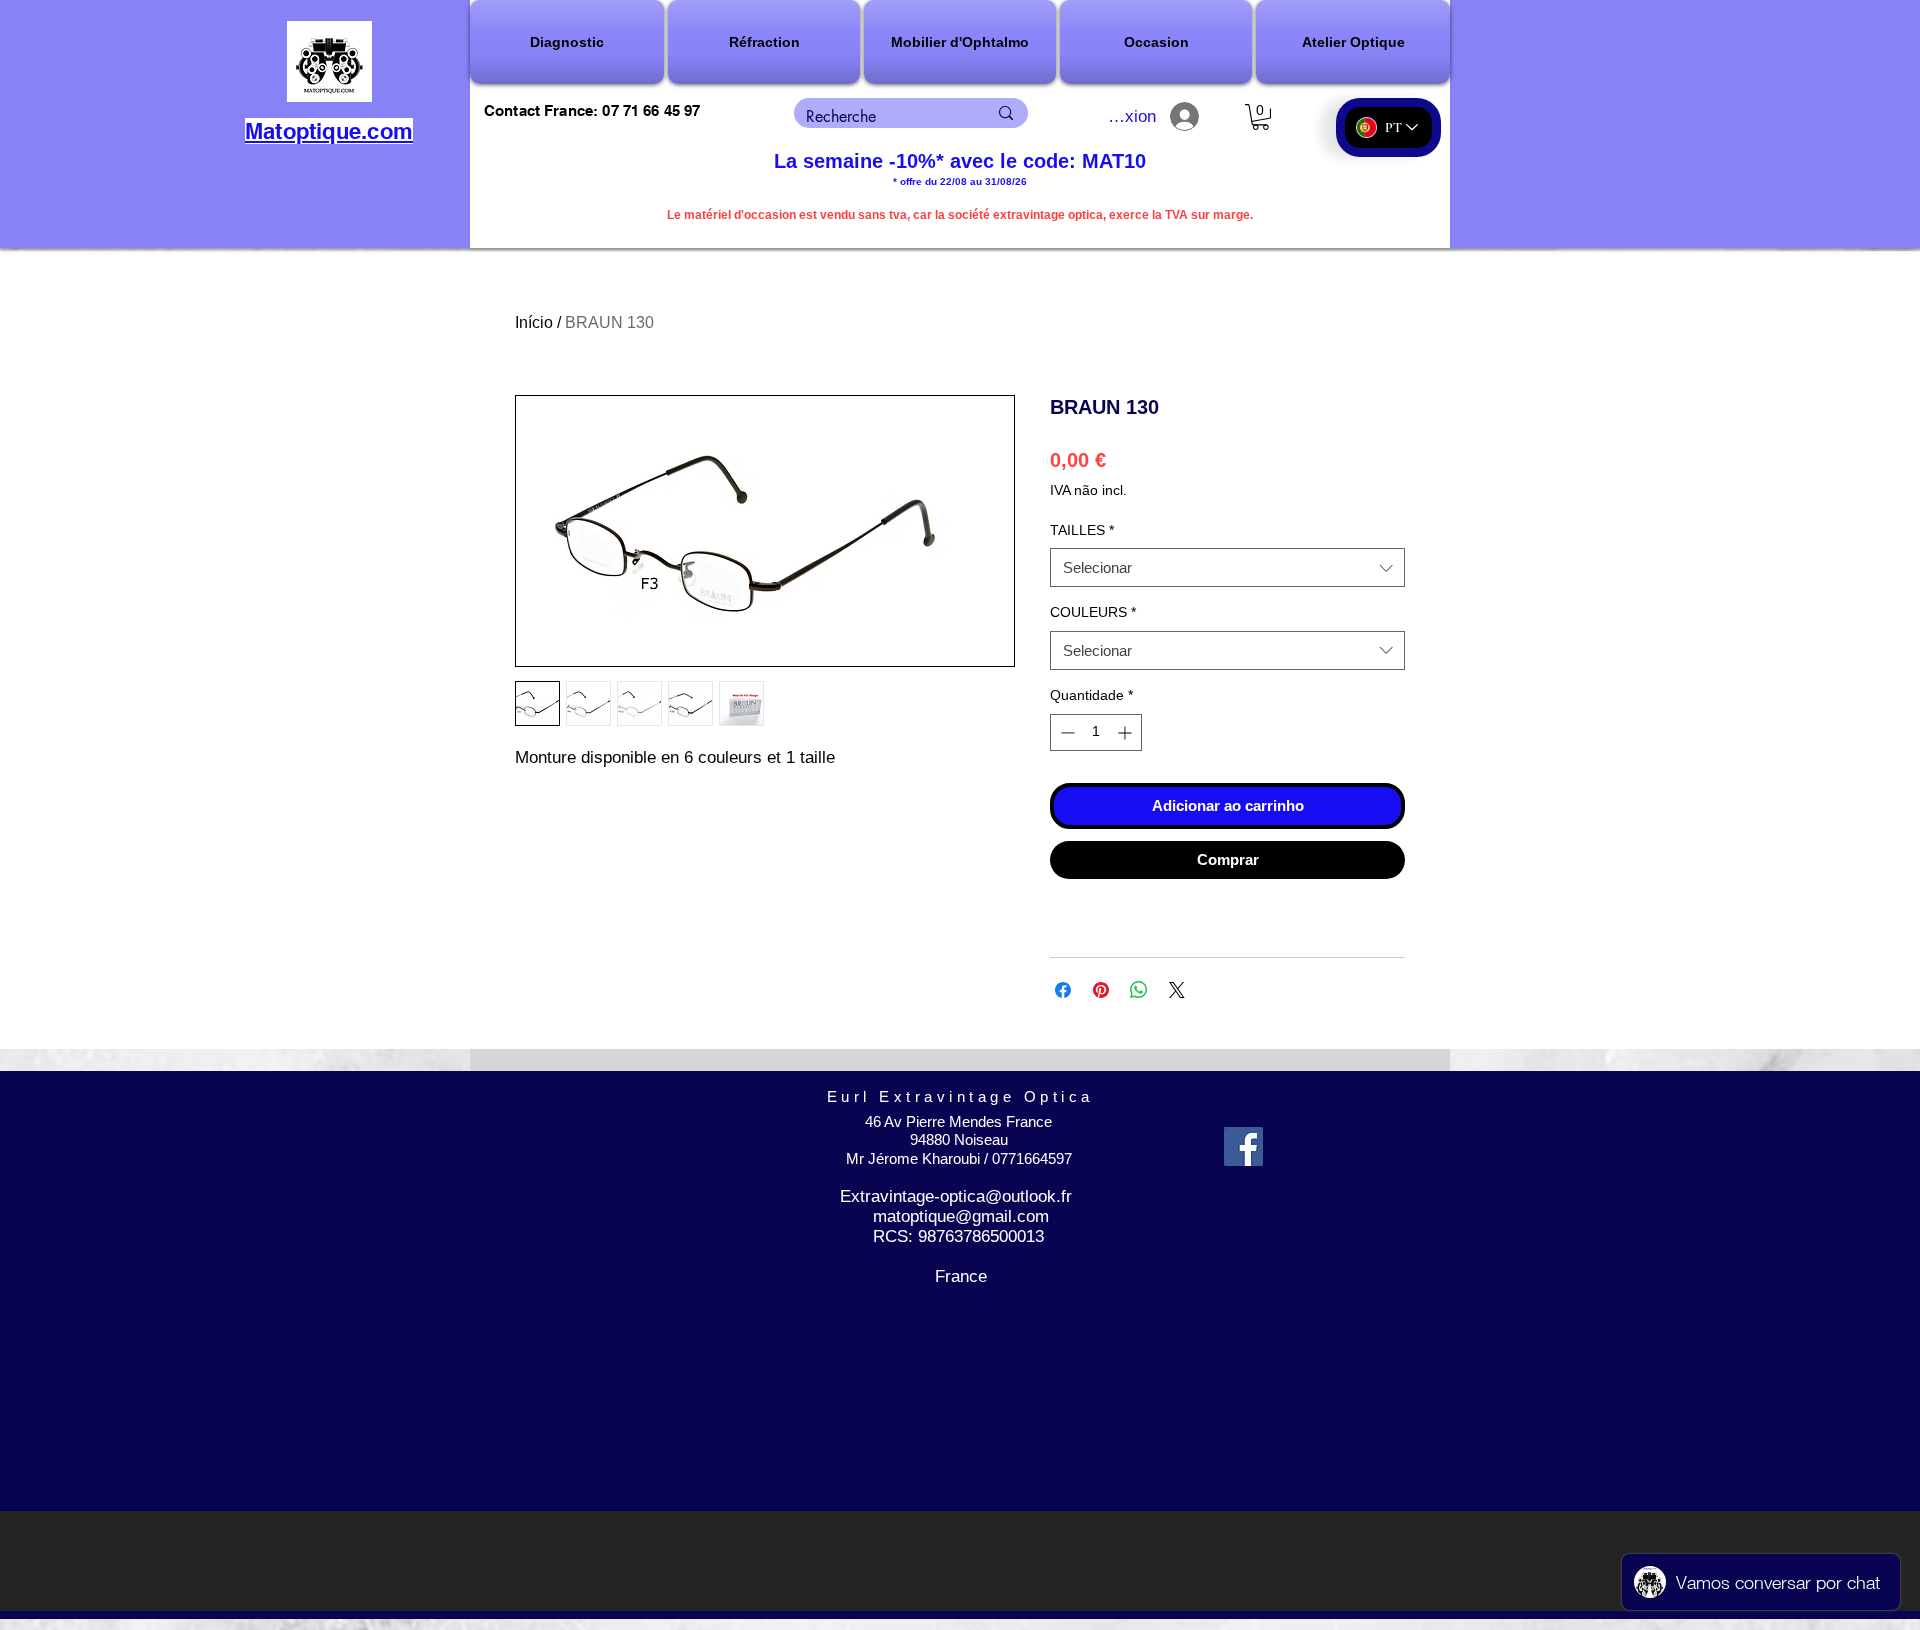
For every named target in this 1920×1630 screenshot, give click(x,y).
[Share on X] (1177, 990)
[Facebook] (1243, 1146)
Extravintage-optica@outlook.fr (956, 1196)
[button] (568, 42)
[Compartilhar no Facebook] (1063, 990)
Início (534, 322)
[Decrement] (1065, 732)
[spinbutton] (1096, 732)
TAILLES (1082, 530)
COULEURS (1093, 612)
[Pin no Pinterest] (1101, 990)
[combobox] (1227, 567)
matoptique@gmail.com (961, 1216)
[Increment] (1126, 732)
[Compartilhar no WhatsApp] (1139, 990)
